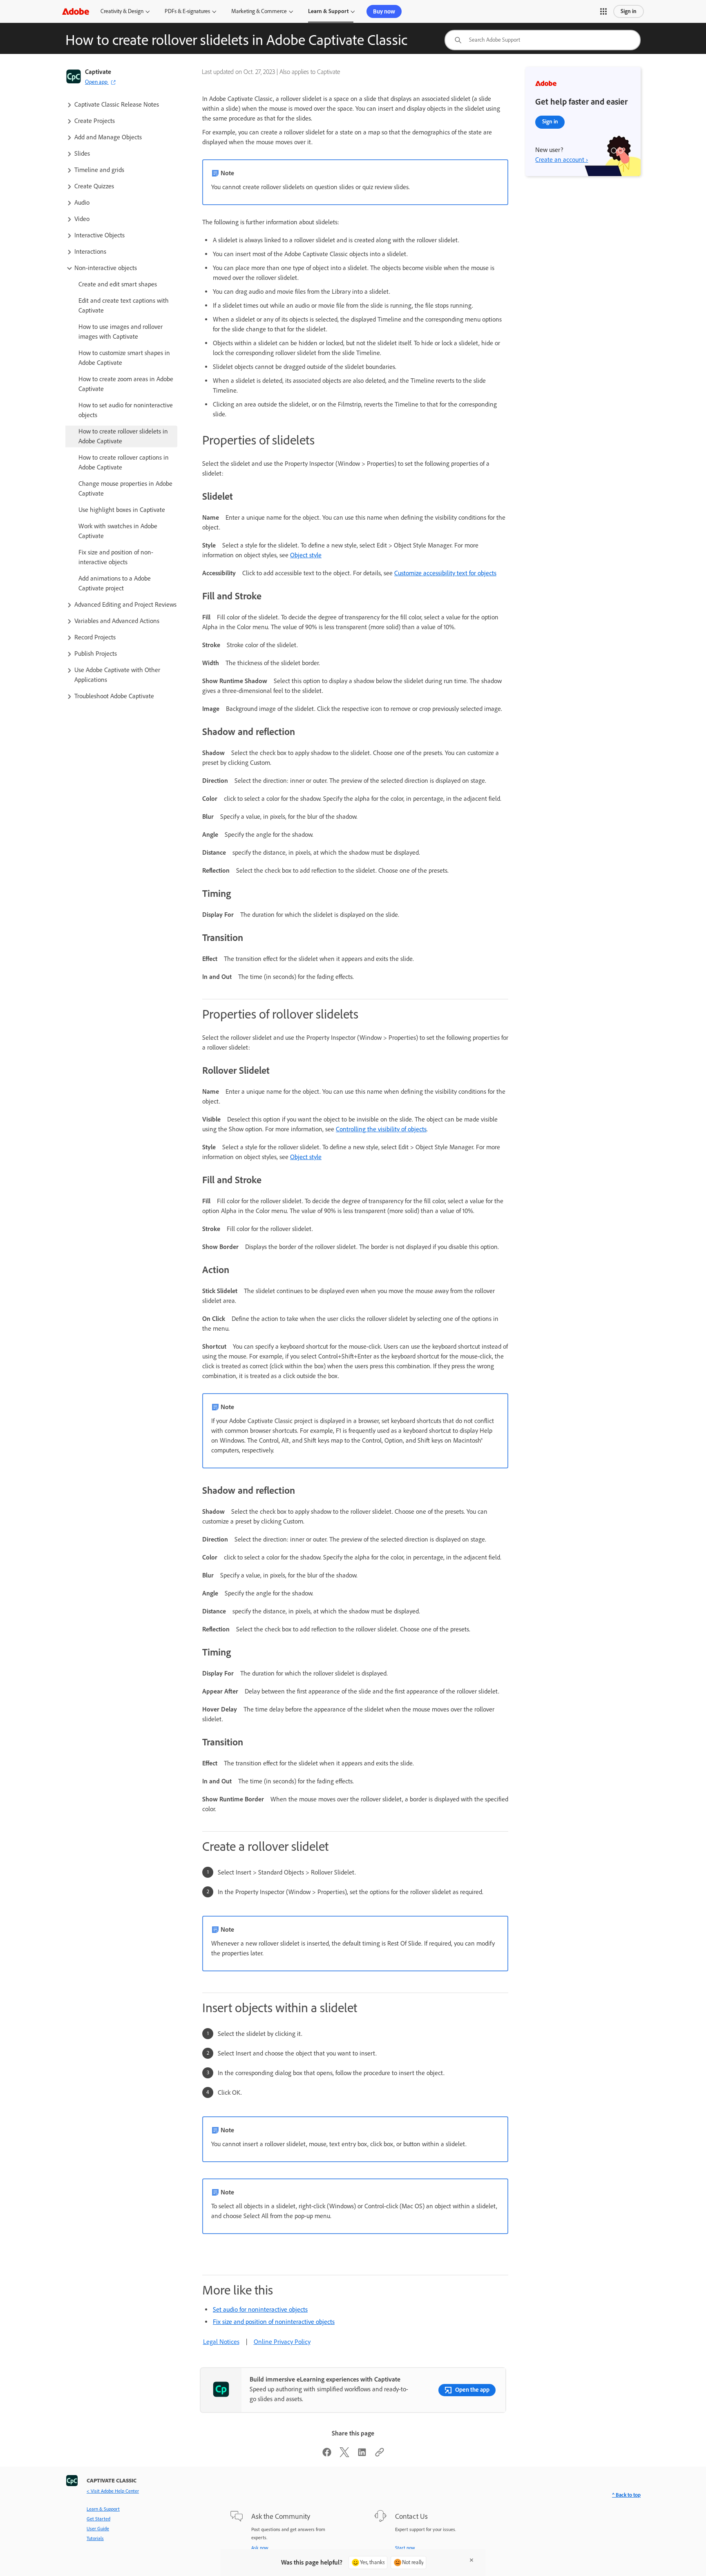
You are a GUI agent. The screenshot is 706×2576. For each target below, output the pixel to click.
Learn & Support (328, 11)
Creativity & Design (122, 11)
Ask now (260, 2548)
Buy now (384, 11)
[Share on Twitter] (344, 2455)
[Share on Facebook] (327, 2455)
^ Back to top (626, 2495)
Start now (405, 2548)
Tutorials (95, 2538)
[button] (603, 11)
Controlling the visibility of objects (381, 1129)
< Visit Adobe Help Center (113, 2491)
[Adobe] (76, 11)
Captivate (98, 72)
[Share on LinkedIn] (362, 2455)
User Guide (98, 2529)
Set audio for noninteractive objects (260, 2309)
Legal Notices (221, 2342)
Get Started (98, 2519)
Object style (306, 555)
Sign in (629, 11)
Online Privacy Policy (282, 2342)
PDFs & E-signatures (187, 11)
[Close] (471, 2560)
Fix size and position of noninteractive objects (274, 2322)
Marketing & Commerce (259, 11)
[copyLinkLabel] (380, 2455)
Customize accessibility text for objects (445, 573)
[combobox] (543, 40)
